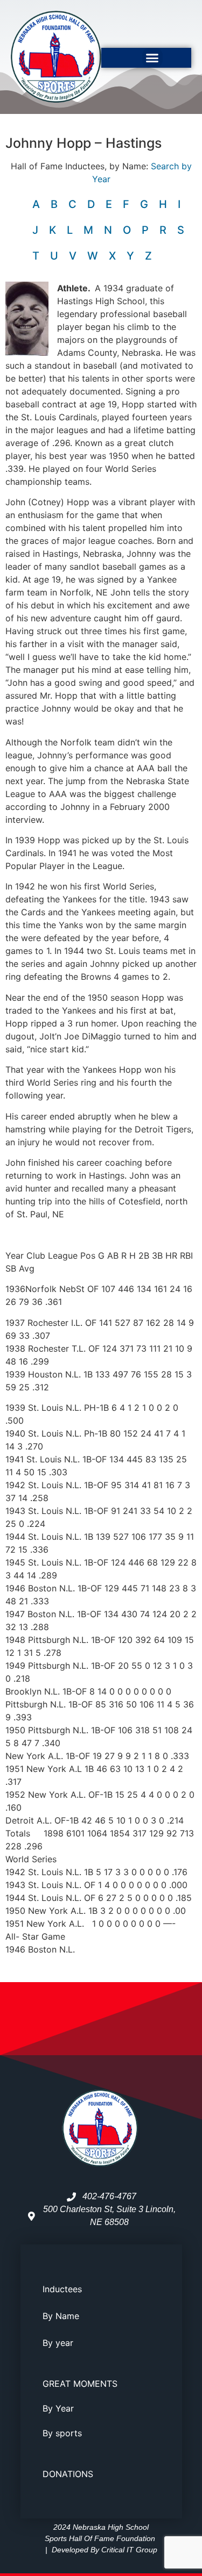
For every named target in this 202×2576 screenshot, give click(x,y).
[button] (152, 58)
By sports (62, 2433)
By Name (61, 2316)
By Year (58, 2408)
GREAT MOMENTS (80, 2384)
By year (58, 2343)
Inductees (62, 2289)
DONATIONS (68, 2474)
